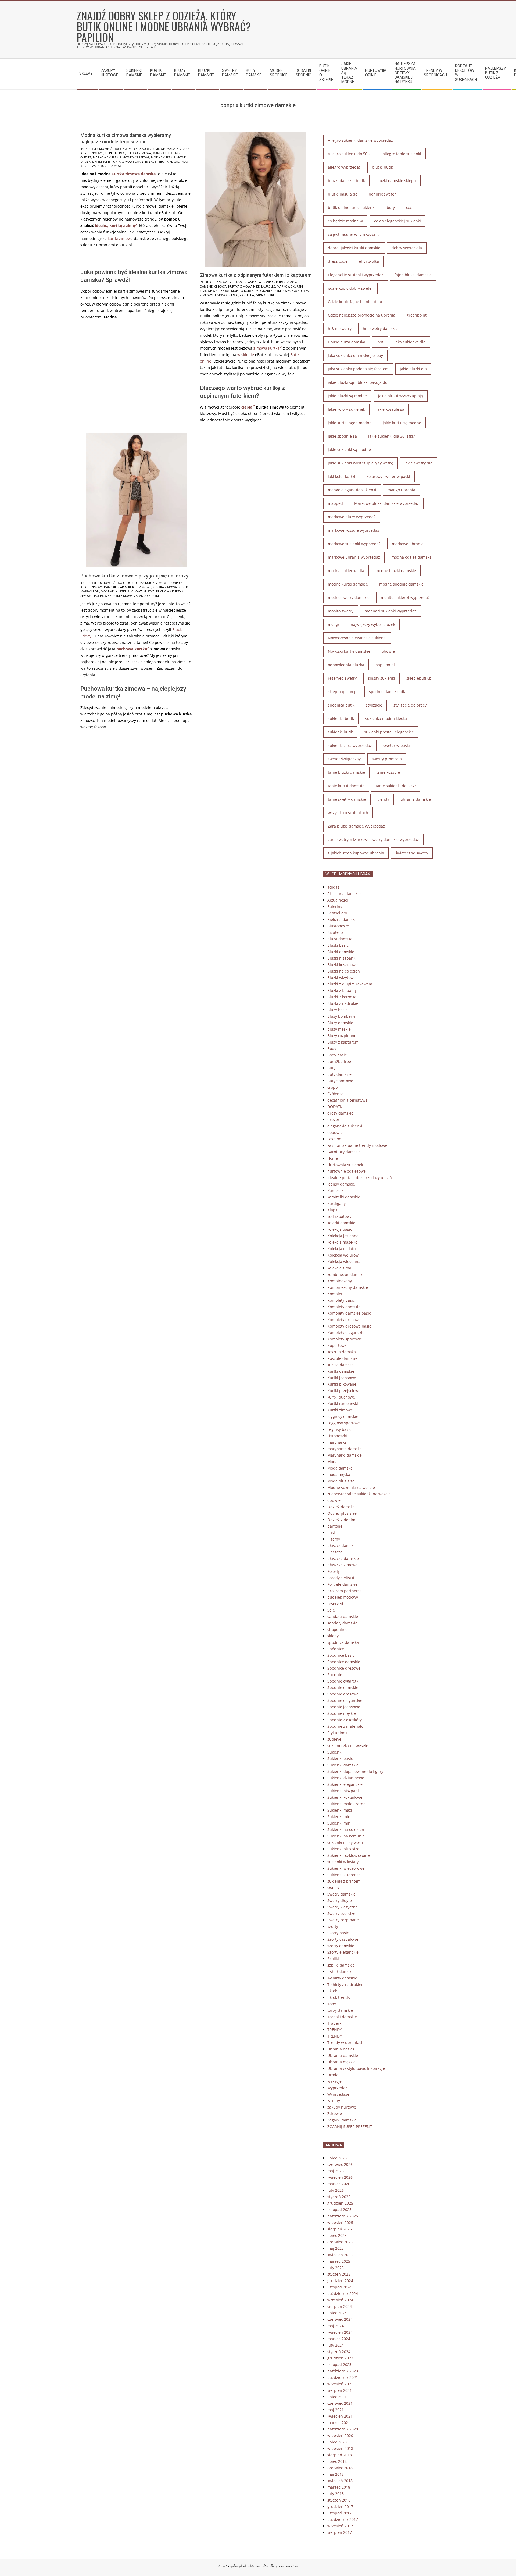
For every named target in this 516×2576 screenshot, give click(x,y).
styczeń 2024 (339, 2352)
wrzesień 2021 (340, 2384)
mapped (335, 503)
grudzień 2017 (340, 2506)
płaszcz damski (341, 1546)
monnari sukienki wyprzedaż (390, 611)
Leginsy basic (339, 1429)
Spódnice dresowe (344, 1668)
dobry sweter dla (407, 248)
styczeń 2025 (339, 2274)
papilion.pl (385, 665)
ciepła (247, 407)
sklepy (333, 1636)
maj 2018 (336, 2474)
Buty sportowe (340, 1081)
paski (332, 1533)
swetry (333, 1888)
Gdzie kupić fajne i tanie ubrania (357, 302)
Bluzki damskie (341, 952)
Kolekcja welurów (343, 1255)
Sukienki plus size (343, 1849)
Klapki (333, 1210)
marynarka (337, 1442)
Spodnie (335, 1675)
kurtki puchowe (99, 583)
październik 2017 (343, 2519)
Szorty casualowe (343, 1939)
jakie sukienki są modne (349, 450)
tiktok (332, 1991)
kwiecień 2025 (340, 2255)
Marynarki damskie (345, 1455)
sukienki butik (340, 732)
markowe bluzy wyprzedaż (352, 517)
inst (380, 342)
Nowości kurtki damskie (349, 651)
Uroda (333, 2075)
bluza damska (340, 939)
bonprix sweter (382, 194)
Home (333, 1158)
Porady (334, 1571)
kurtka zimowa (139, 153)
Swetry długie (340, 1901)
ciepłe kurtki (115, 153)
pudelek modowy (343, 1597)
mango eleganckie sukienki (352, 490)
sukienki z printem (344, 1881)
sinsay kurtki (228, 295)
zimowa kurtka (266, 348)
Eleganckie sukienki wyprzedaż (356, 275)
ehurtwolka (369, 261)
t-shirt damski (340, 1972)
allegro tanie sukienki (402, 154)
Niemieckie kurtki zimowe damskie (121, 162)
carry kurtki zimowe (135, 587)
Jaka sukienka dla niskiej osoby (355, 355)
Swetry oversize (341, 1913)
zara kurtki (265, 295)
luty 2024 (336, 2345)
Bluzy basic (337, 1010)
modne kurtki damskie (348, 584)
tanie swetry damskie (347, 799)
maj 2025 (336, 2248)
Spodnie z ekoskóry (345, 1720)
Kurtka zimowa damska (134, 174)
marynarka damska (345, 1449)
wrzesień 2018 (340, 2448)
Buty (331, 1068)
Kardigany (336, 1203)
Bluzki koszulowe (343, 965)
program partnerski (345, 1591)
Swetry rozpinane (343, 1920)
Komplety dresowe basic (349, 1326)
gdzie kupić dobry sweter (350, 288)
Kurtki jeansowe (342, 1378)
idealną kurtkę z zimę (115, 226)
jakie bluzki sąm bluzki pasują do (358, 382)
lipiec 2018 (337, 2461)
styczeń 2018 (339, 2500)
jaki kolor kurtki (342, 476)
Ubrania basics (341, 2049)
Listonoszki (337, 1436)
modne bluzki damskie (396, 571)
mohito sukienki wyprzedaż (405, 597)
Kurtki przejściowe (344, 1391)
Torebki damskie (342, 2017)
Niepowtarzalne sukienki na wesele (359, 1494)
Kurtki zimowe (97, 149)
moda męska (339, 1475)
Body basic (337, 1055)
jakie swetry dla (418, 463)
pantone (335, 1526)
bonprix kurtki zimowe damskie (153, 149)
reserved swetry (342, 678)
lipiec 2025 (337, 2235)
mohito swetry (341, 611)
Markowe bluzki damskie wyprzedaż (387, 503)
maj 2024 (336, 2326)
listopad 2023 (339, 2364)
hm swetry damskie (380, 329)
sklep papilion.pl (343, 692)
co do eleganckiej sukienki (397, 221)
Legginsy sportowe (344, 1423)
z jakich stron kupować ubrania (356, 853)
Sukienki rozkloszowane (349, 1855)
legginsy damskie (343, 1416)
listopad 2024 (339, 2287)
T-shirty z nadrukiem (346, 1984)
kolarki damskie (341, 1223)
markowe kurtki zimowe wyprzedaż (121, 157)
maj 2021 (336, 2410)
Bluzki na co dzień (344, 971)
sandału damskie (343, 1617)
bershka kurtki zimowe (150, 583)
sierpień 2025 (340, 2229)
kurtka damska (341, 1365)
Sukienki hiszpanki (344, 1791)
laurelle (268, 286)
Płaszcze (335, 1552)
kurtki (184, 587)
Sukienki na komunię (346, 1836)
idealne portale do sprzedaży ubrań (360, 1178)
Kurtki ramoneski (343, 1404)
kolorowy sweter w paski (388, 476)
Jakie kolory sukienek (346, 409)
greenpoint (417, 315)
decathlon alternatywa (347, 1100)
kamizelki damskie (344, 1197)
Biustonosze (338, 926)
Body (332, 1049)
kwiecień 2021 (340, 2416)
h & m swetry (340, 329)
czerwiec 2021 (340, 2403)
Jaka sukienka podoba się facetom (358, 369)
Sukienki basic (340, 1759)
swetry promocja (387, 759)
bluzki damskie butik (346, 181)
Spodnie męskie (342, 1713)
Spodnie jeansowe (344, 1707)
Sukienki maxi (340, 1810)
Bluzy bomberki (341, 1016)
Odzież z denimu (343, 1520)
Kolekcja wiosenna (344, 1262)
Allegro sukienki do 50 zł (350, 154)
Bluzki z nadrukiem (345, 1003)
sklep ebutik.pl (161, 162)
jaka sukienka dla (410, 342)
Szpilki (333, 1959)
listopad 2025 (339, 2210)
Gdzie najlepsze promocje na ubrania (362, 315)
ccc (409, 207)
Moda (332, 1462)
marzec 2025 (339, 2261)
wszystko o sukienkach (348, 813)
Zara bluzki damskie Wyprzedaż (356, 826)
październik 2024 (343, 2293)
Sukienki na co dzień (346, 1830)
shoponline (337, 1629)
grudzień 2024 (340, 2281)
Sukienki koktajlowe (345, 1797)
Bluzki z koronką (342, 997)
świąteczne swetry (412, 853)
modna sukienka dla (346, 571)
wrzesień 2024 (340, 2300)
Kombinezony (340, 1281)
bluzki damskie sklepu (396, 181)
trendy (383, 799)
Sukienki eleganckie (345, 1784)
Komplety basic (341, 1300)
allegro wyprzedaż (344, 167)
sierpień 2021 (340, 2390)
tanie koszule (388, 772)
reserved (335, 1604)
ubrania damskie (416, 799)
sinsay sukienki (381, 678)
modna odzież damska (411, 557)
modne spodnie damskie (401, 584)
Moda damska (340, 1468)
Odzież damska (341, 1507)
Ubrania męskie (341, 2062)
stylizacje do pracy (410, 705)
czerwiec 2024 (340, 2319)
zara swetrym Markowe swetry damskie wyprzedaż (373, 840)
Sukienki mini (339, 1823)
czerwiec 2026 (340, 2164)
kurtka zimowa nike (244, 286)
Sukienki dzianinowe (346, 1778)
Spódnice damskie (344, 1662)
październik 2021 (343, 2377)
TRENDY (335, 2030)
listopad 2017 (339, 2513)
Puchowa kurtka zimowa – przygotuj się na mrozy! (135, 576)
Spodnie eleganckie (345, 1700)
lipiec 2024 (337, 2313)
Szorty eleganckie (343, 1952)
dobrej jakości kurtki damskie (354, 248)
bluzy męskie (339, 1029)
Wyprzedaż (337, 2088)
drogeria (335, 1120)
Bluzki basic (338, 945)
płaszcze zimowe (342, 1565)
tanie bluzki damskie (346, 772)
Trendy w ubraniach (345, 2043)
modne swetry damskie (349, 597)
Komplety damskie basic (349, 1313)
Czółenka (335, 1094)
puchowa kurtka (141, 591)
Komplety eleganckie (346, 1333)
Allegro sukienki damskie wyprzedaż (360, 140)
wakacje (334, 2081)
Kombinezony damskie (348, 1287)
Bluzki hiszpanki (342, 958)
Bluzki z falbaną (342, 990)
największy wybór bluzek (373, 624)
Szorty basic (338, 1933)
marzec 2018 (339, 2487)
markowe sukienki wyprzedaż (354, 544)
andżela (255, 282)
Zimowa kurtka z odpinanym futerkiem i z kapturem (256, 275)
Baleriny (335, 906)
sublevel (335, 1739)
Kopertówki (337, 1345)
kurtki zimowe (120, 238)
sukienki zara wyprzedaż (350, 745)
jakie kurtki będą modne (350, 423)
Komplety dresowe (344, 1320)
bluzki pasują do (343, 194)
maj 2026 (336, 2171)
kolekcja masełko (342, 1242)
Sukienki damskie (343, 1765)
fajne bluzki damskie (413, 275)
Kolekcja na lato (341, 1249)
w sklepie (246, 355)
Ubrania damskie (343, 2055)
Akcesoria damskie (344, 894)
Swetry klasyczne (343, 1907)
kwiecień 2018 (340, 2481)
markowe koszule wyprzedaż (354, 530)
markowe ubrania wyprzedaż (354, 557)
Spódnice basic (341, 1655)
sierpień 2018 (340, 2455)
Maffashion (90, 591)
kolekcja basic (340, 1229)
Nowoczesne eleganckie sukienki (357, 638)
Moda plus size (341, 1481)
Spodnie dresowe (343, 1694)
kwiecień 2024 (340, 2332)
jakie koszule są (390, 409)
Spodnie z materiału (345, 1726)
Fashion (334, 1139)
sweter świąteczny (344, 759)
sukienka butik (341, 718)
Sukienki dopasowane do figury (355, 1771)
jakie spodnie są (342, 436)
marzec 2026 (339, 2184)
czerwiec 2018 (340, 2468)
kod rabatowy (339, 1216)
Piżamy (334, 1539)
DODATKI (335, 1107)
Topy (332, 2004)
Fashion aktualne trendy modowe (357, 1145)
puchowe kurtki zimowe (113, 596)
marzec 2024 (339, 2339)
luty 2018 (336, 2494)
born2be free (339, 1061)
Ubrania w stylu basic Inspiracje (356, 2068)
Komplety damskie (344, 1307)
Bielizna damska (342, 919)
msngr (334, 624)
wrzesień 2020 (340, 2435)
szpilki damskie (341, 1965)
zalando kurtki (146, 596)
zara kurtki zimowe (108, 166)
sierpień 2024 (340, 2306)
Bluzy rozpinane (342, 1036)
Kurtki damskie (341, 1371)
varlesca (247, 295)
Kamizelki (336, 1191)
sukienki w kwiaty (343, 1862)
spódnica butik (341, 705)
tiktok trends (339, 1997)
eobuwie (335, 1132)
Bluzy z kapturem (343, 1042)
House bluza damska (347, 342)
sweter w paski (397, 745)
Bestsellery (337, 913)
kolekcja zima (339, 1268)
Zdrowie (335, 2114)
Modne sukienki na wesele (351, 1487)
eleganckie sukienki (345, 1126)
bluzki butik (382, 167)
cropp (333, 1087)
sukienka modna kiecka (386, 718)
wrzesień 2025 (340, 2222)
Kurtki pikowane (342, 1384)
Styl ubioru (337, 1733)
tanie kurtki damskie (346, 786)
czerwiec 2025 (340, 2242)
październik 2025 (343, 2216)
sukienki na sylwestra (347, 1842)
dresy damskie (340, 1113)
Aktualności (338, 900)
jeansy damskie (341, 1184)
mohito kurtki (243, 291)
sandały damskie (342, 1623)
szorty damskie (341, 1946)
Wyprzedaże (338, 2094)
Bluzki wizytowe (341, 977)
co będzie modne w (345, 221)
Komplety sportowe (345, 1339)
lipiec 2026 (337, 2158)
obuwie (388, 651)
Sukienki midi (339, 1817)
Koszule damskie (342, 1358)
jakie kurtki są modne (402, 423)
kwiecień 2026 (340, 2177)
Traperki (335, 2023)
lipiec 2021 (337, 2397)
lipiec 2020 (337, 2442)
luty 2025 (336, 2268)
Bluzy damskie (340, 1023)
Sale (331, 1610)
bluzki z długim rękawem (350, 984)
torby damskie (340, 2010)
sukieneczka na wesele (348, 1746)
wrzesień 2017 (340, 2526)
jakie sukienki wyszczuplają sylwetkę (361, 463)
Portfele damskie (342, 1584)
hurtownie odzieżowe (347, 1171)
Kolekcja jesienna (343, 1236)
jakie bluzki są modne (347, 396)
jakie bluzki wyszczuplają (401, 396)
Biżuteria (335, 932)
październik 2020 (343, 2429)
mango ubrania (401, 490)
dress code (338, 261)
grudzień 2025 (340, 2203)
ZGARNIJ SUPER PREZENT (350, 2126)
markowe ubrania (408, 544)
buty (391, 207)
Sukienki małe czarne (346, 1804)
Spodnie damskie (343, 1688)
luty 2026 (336, 2190)
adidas (333, 887)
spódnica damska (343, 1642)
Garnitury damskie (344, 1152)
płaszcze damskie (343, 1558)
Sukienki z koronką (344, 1875)
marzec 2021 (339, 2423)
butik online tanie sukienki (352, 207)
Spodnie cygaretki (343, 1681)
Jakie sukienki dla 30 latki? (391, 436)
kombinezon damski (345, 1274)
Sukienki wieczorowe (346, 1868)
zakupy (334, 2101)
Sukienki (335, 1752)
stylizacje (374, 705)
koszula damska (342, 1352)
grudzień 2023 (340, 2358)
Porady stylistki (341, 1578)
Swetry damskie (341, 1894)
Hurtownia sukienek (345, 1165)
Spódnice (336, 1649)
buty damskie (339, 1074)
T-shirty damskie (342, 1978)
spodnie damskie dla (388, 692)
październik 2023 (343, 2371)
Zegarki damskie (342, 2120)
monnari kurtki (268, 291)
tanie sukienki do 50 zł (396, 786)
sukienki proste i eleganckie (389, 732)
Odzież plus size (342, 1513)
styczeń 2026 (339, 2197)
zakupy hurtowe (342, 2107)
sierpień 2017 (340, 2532)
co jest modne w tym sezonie (354, 234)
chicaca (220, 286)
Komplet (335, 1294)
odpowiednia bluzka (346, 665)
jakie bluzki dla (413, 369)
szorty (333, 1926)
